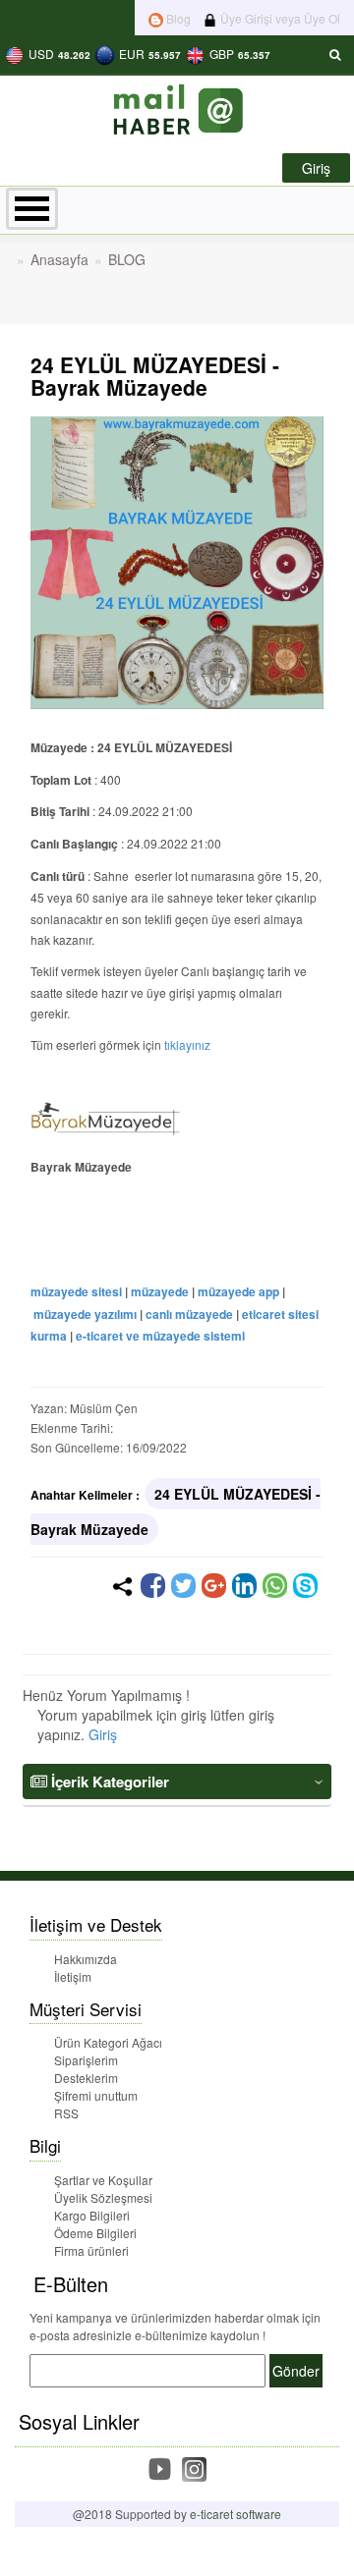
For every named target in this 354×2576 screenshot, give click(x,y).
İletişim (73, 1976)
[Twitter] (183, 1586)
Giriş (103, 1734)
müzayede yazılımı (85, 1314)
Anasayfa (59, 259)
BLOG (127, 259)
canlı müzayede (189, 1314)
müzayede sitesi (76, 1291)
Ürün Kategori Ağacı (108, 2042)
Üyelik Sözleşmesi (103, 2197)
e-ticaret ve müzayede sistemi (160, 1336)
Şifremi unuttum (96, 2095)
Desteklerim (86, 2078)
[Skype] (305, 1586)
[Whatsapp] (275, 1586)
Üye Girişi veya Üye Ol (279, 18)
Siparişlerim (86, 2060)
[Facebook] (153, 1586)
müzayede (160, 1291)
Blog (177, 18)
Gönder (296, 2371)
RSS (66, 2113)
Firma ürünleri (91, 2250)
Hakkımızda (86, 1959)
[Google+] (214, 1586)
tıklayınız (187, 1044)
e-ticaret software (236, 2514)
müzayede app (238, 1291)
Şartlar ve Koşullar (103, 2180)
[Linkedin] (244, 1586)
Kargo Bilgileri (92, 2215)
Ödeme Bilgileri (95, 2233)
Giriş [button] (316, 168)
